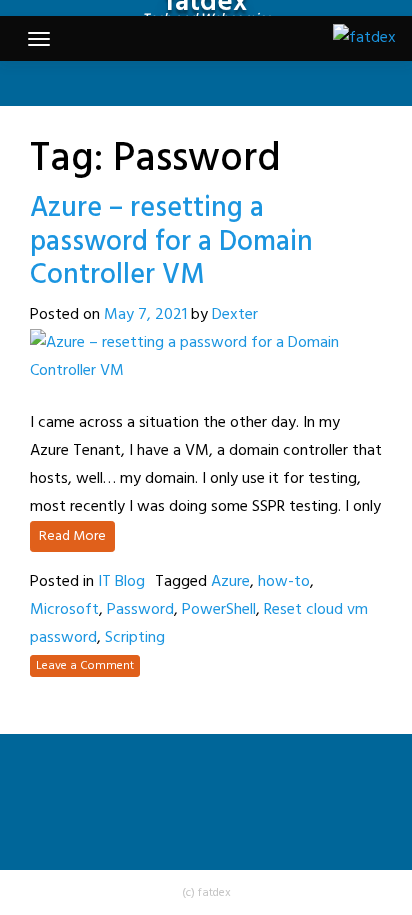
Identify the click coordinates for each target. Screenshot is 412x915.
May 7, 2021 (145, 315)
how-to (284, 582)
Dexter (235, 315)
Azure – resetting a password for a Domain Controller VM (171, 242)
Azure (230, 582)
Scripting (135, 638)
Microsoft (64, 610)
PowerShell (219, 610)
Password (140, 610)
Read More (72, 536)
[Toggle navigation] (39, 39)
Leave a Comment (85, 666)
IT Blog (121, 582)
